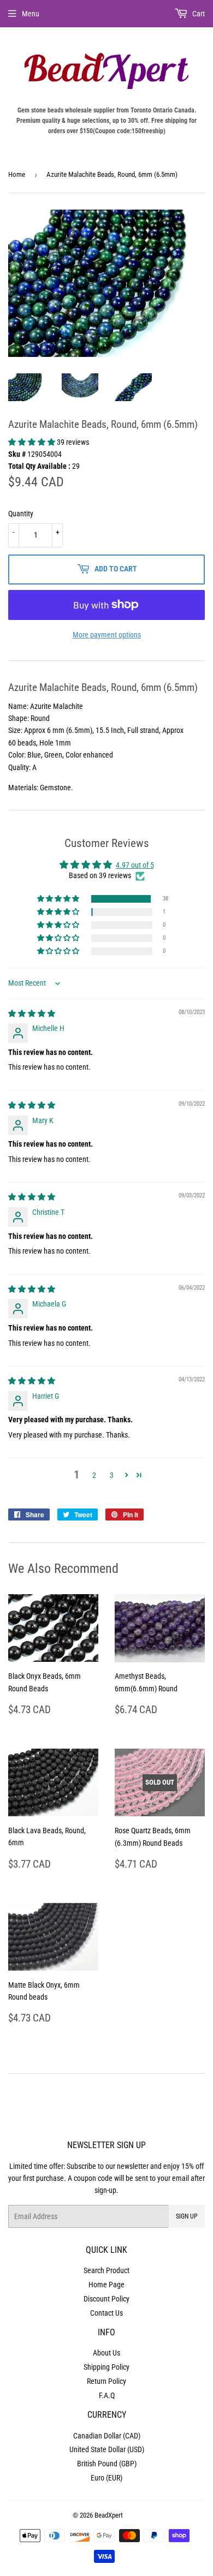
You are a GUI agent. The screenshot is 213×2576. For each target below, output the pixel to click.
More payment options (107, 635)
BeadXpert (109, 2515)
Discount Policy (106, 2299)
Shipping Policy (106, 2367)
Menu (31, 14)
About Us (106, 2353)
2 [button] (94, 1475)
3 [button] (112, 1475)
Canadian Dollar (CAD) (107, 2436)
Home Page (106, 2285)
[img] (32, 1013)
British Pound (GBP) (107, 2464)
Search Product (106, 2270)
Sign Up (187, 2216)
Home (17, 174)
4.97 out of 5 (135, 865)
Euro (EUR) (106, 2478)
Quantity (21, 514)
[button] (32, 442)
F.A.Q (107, 2395)
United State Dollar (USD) (107, 2449)
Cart (198, 14)
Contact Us (106, 2313)
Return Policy (106, 2381)
